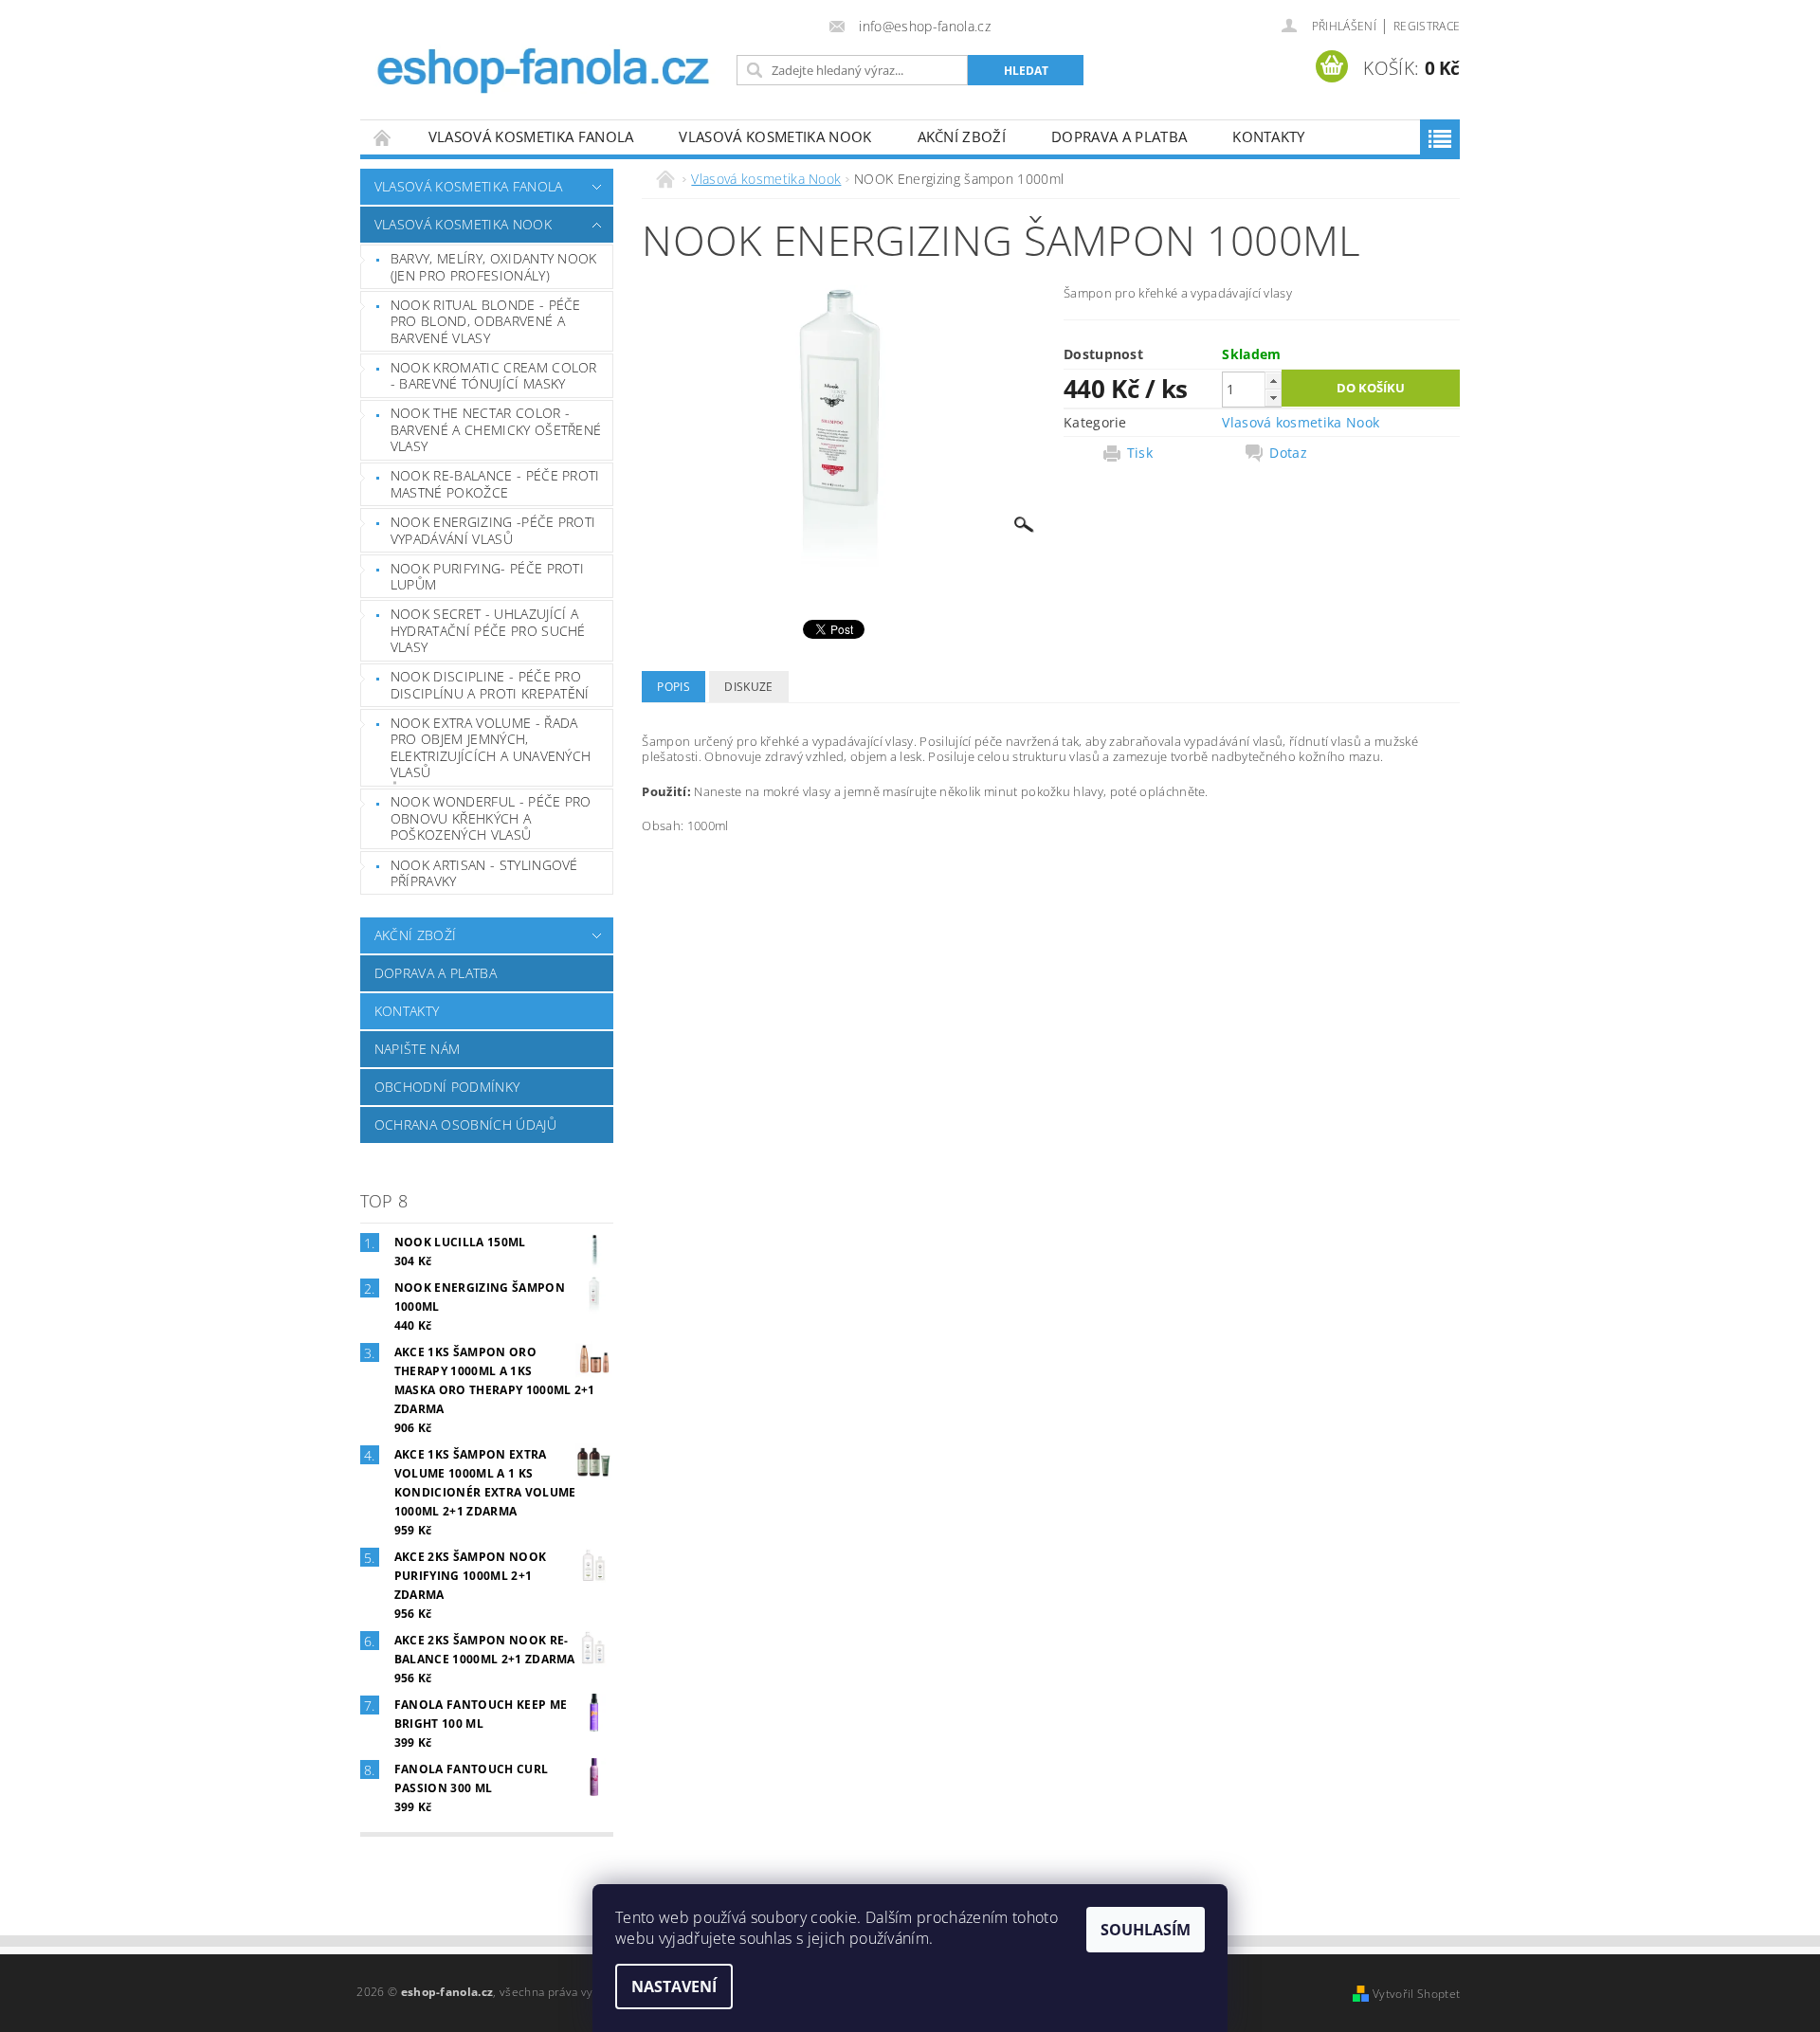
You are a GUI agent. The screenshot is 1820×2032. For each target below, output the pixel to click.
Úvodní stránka (383, 137)
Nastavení (674, 1987)
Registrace (1427, 26)
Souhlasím (1146, 1930)
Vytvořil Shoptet (1416, 1994)
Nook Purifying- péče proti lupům (487, 577)
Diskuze (748, 687)
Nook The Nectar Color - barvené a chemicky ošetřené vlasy (496, 429)
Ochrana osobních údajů (465, 1125)
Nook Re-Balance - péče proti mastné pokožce (495, 484)
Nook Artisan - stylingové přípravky (484, 873)
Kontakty (1269, 136)
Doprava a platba (1119, 136)
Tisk (1140, 453)
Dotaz (1288, 453)
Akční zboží (962, 136)
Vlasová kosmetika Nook (775, 136)
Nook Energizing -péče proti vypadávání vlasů (493, 530)
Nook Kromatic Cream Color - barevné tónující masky (494, 376)
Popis (673, 687)
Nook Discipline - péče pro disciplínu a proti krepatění (490, 685)
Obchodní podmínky (447, 1087)
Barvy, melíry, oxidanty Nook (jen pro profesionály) (494, 267)
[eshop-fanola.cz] (545, 52)
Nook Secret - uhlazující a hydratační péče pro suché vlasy (488, 630)
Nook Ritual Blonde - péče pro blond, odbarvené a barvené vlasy (486, 321)
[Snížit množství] (1273, 398)
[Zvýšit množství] (1273, 381)
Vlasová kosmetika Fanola (531, 136)
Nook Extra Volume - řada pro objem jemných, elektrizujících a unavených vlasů (491, 748)
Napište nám (418, 1049)
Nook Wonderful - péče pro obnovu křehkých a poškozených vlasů (491, 818)
